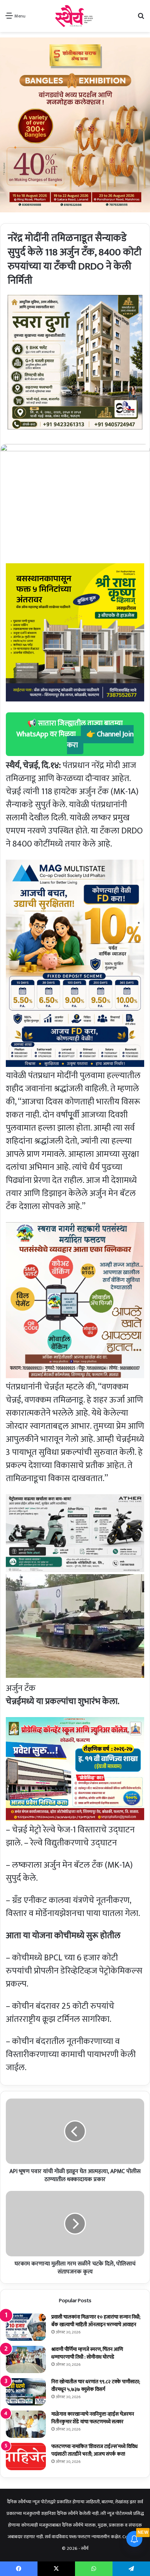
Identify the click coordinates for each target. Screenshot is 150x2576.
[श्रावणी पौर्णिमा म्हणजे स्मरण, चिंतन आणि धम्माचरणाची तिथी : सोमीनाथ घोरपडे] (26, 2359)
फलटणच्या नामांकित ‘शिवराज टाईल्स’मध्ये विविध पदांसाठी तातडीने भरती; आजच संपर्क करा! (94, 2450)
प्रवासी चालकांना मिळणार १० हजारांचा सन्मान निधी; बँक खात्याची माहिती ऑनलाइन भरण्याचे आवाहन (96, 2321)
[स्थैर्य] (75, 16)
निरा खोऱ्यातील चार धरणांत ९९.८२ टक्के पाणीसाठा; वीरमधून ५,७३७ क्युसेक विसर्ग (96, 2385)
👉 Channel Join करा (100, 740)
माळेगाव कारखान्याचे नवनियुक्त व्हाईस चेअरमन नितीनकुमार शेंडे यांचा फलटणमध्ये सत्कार (93, 2418)
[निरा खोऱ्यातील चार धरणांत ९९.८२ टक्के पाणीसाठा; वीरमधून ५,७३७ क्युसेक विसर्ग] (26, 2392)
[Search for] (141, 19)
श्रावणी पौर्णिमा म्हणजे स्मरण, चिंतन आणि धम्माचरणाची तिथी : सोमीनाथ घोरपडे (87, 2353)
